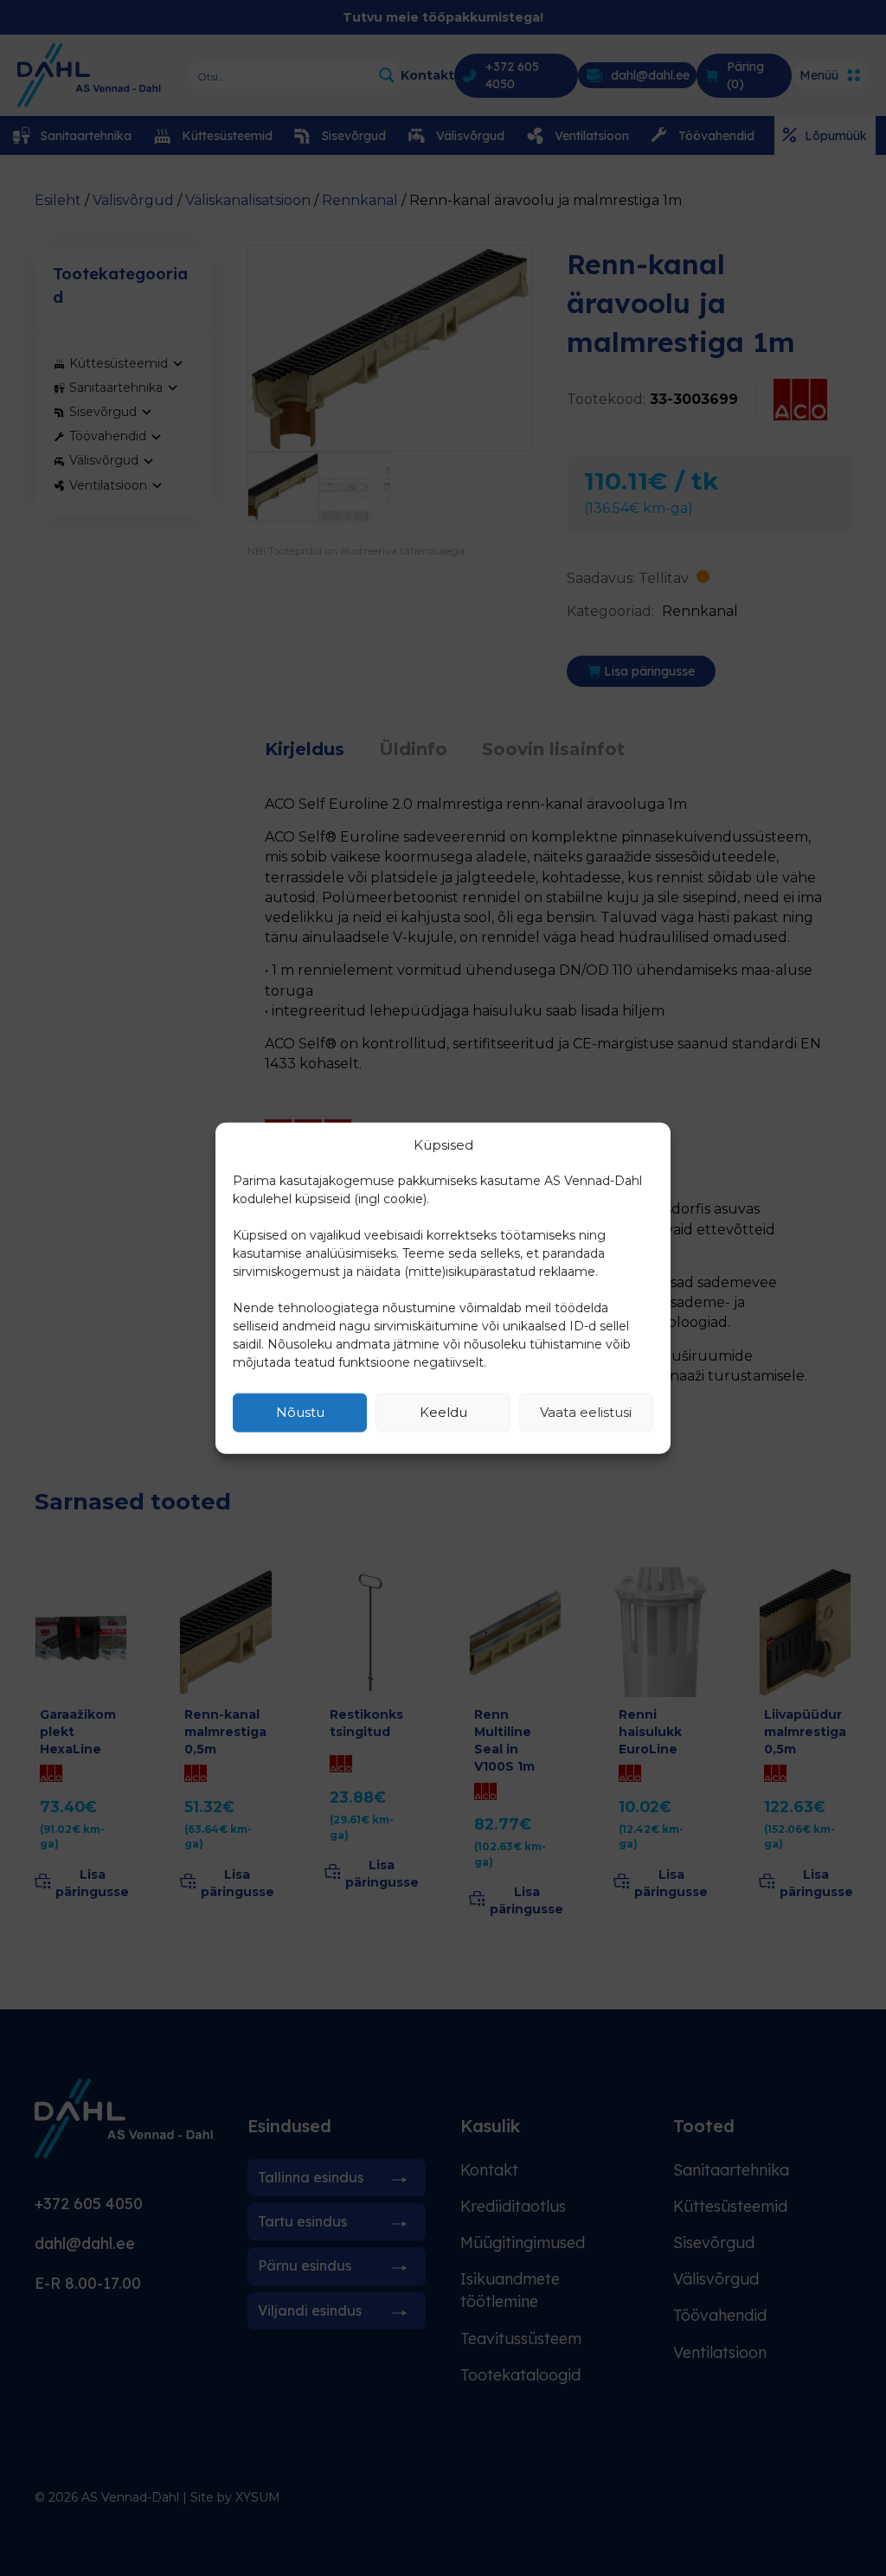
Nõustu (300, 1412)
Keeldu (443, 1412)
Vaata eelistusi (586, 1412)
